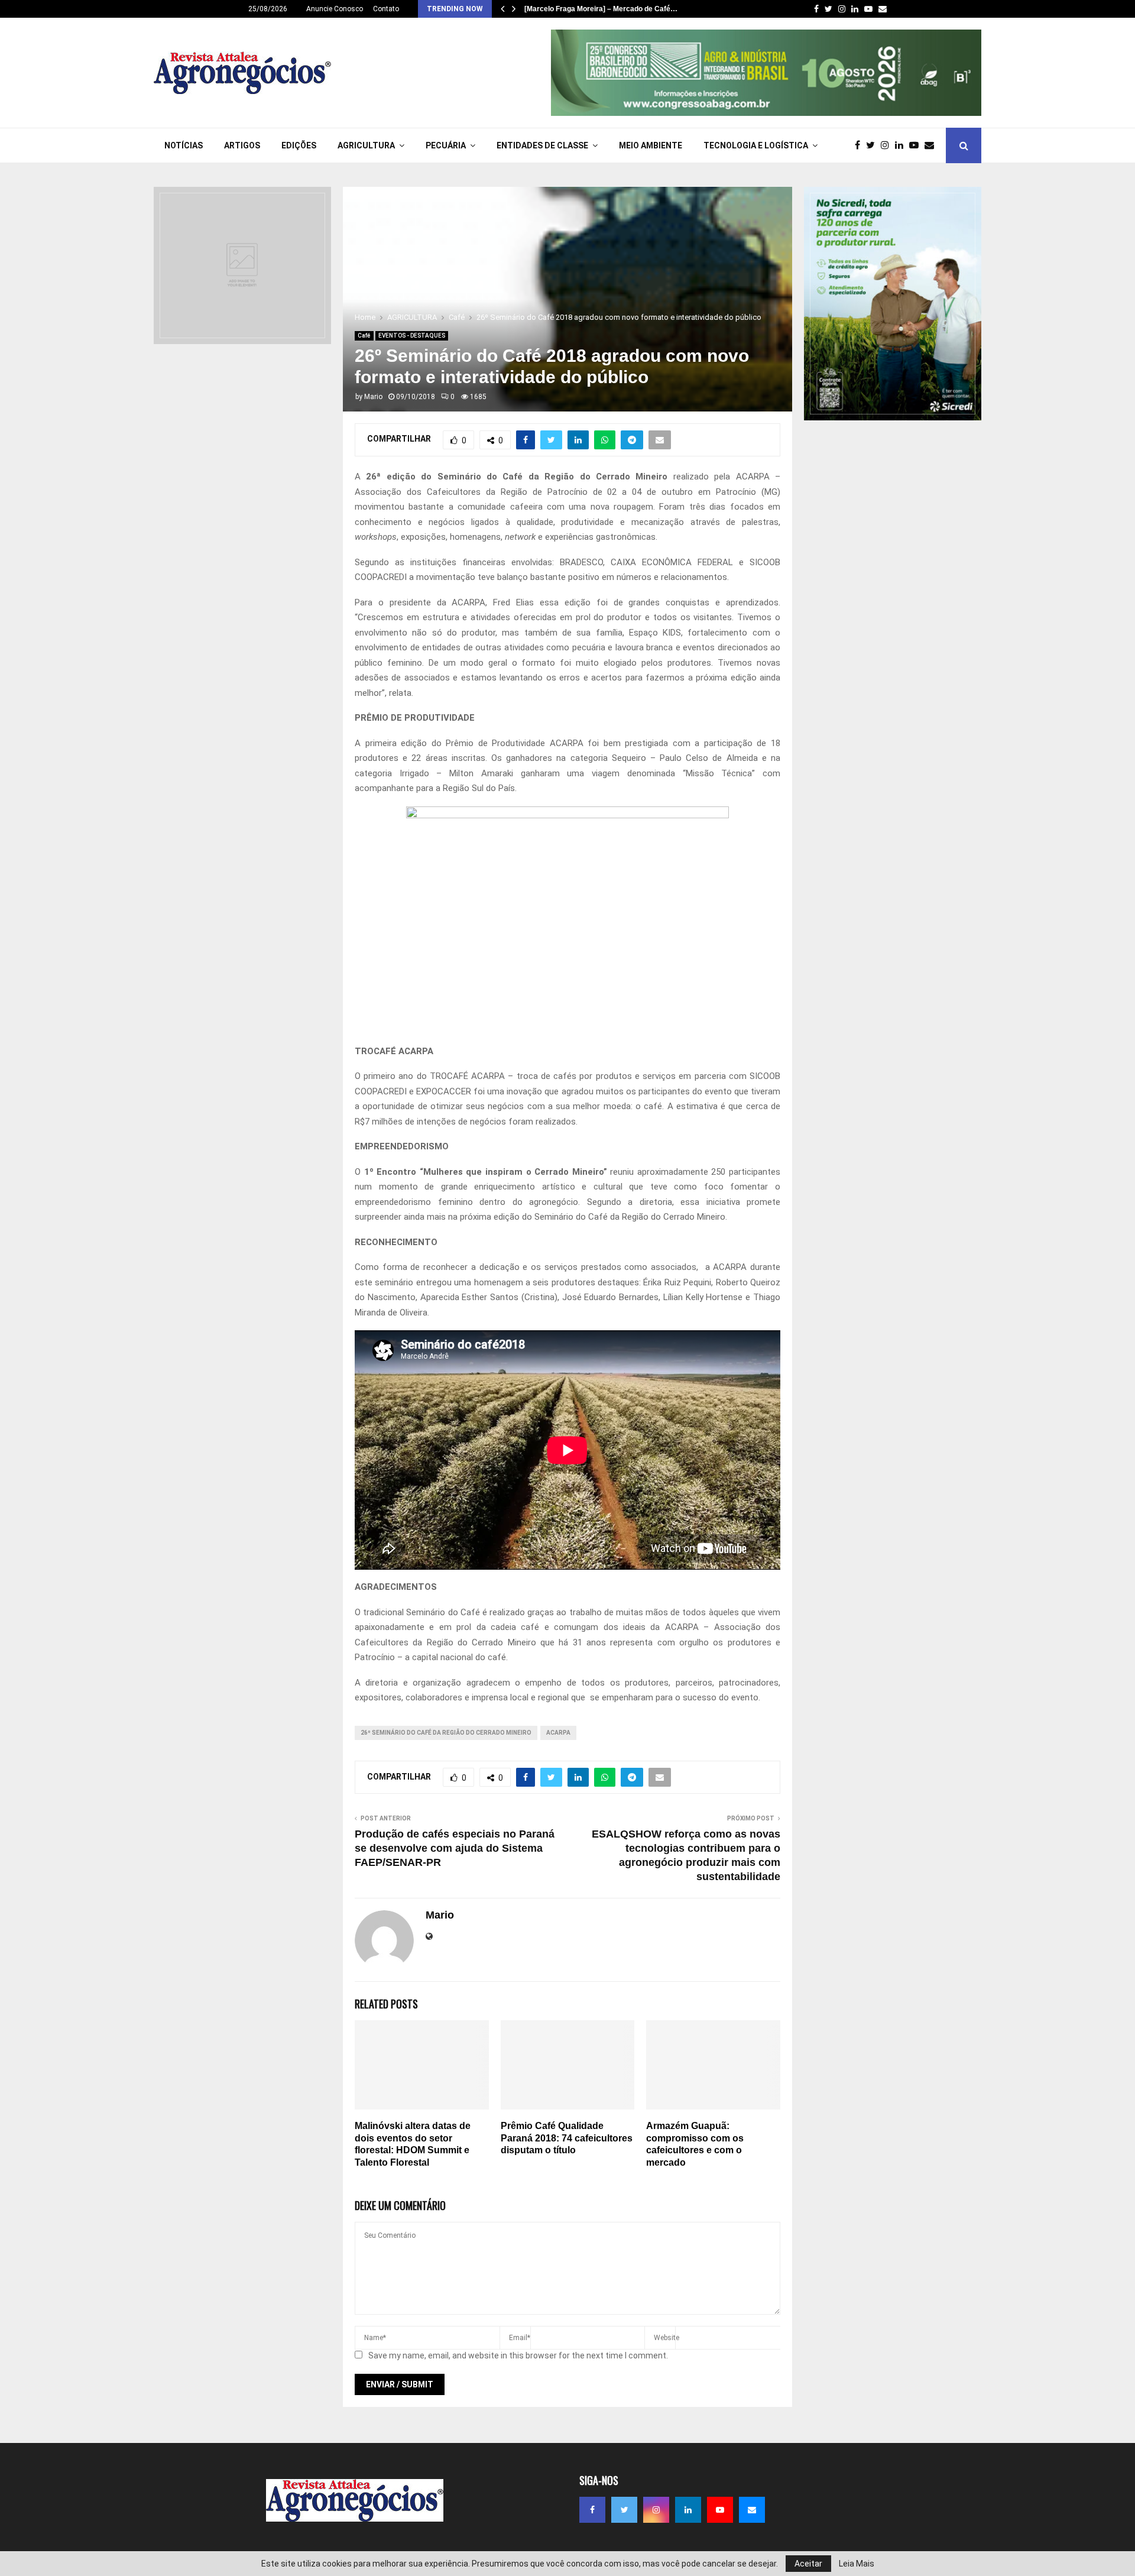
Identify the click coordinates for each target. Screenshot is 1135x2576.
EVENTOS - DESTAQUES (412, 336)
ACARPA (558, 1733)
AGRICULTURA (366, 145)
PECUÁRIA (446, 145)
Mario (373, 397)
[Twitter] (873, 145)
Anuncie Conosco (335, 9)
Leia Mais (857, 2564)
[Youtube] (917, 145)
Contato (386, 9)
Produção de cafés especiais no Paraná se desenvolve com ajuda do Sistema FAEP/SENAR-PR (455, 1848)
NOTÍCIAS (184, 145)
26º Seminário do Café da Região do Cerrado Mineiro (446, 1733)
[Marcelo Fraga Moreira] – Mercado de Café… (601, 9)
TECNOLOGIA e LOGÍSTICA (756, 145)
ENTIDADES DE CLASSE (542, 145)
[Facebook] (860, 145)
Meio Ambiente (651, 145)
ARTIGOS (242, 145)
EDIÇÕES (299, 145)
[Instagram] (888, 145)
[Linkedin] (902, 145)
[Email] (932, 145)
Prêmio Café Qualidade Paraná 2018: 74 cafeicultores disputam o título (567, 2138)
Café (364, 336)
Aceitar (808, 2564)
